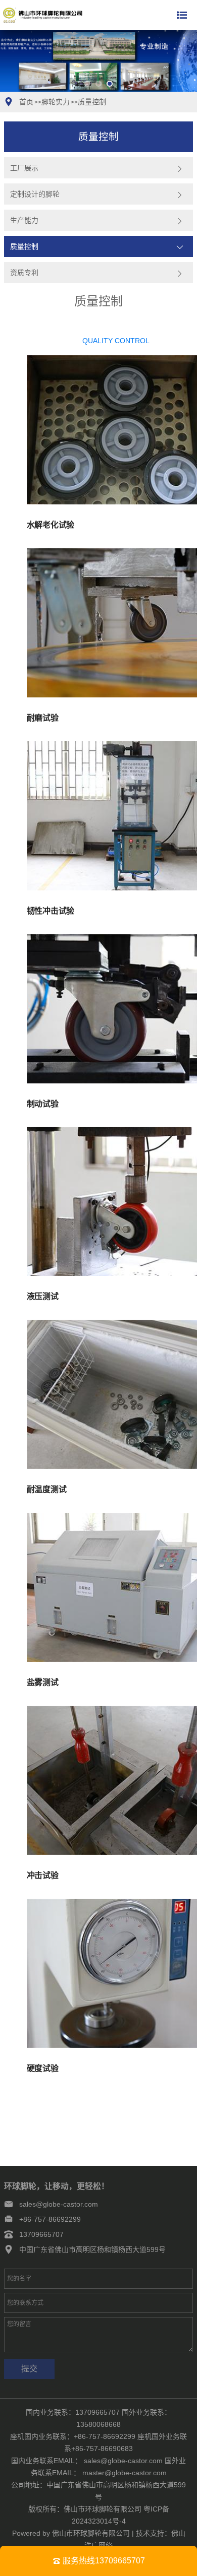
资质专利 (24, 273)
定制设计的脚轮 (35, 194)
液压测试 (43, 1296)
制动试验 (43, 1104)
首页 (26, 102)
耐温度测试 (46, 1489)
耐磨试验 (43, 718)
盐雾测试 (43, 1682)
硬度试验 (43, 2068)
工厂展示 (24, 168)
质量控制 (92, 102)
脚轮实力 (56, 102)
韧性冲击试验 (51, 911)
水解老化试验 (51, 525)
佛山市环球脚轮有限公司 (91, 2533)
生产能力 (24, 220)
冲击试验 (43, 1875)
